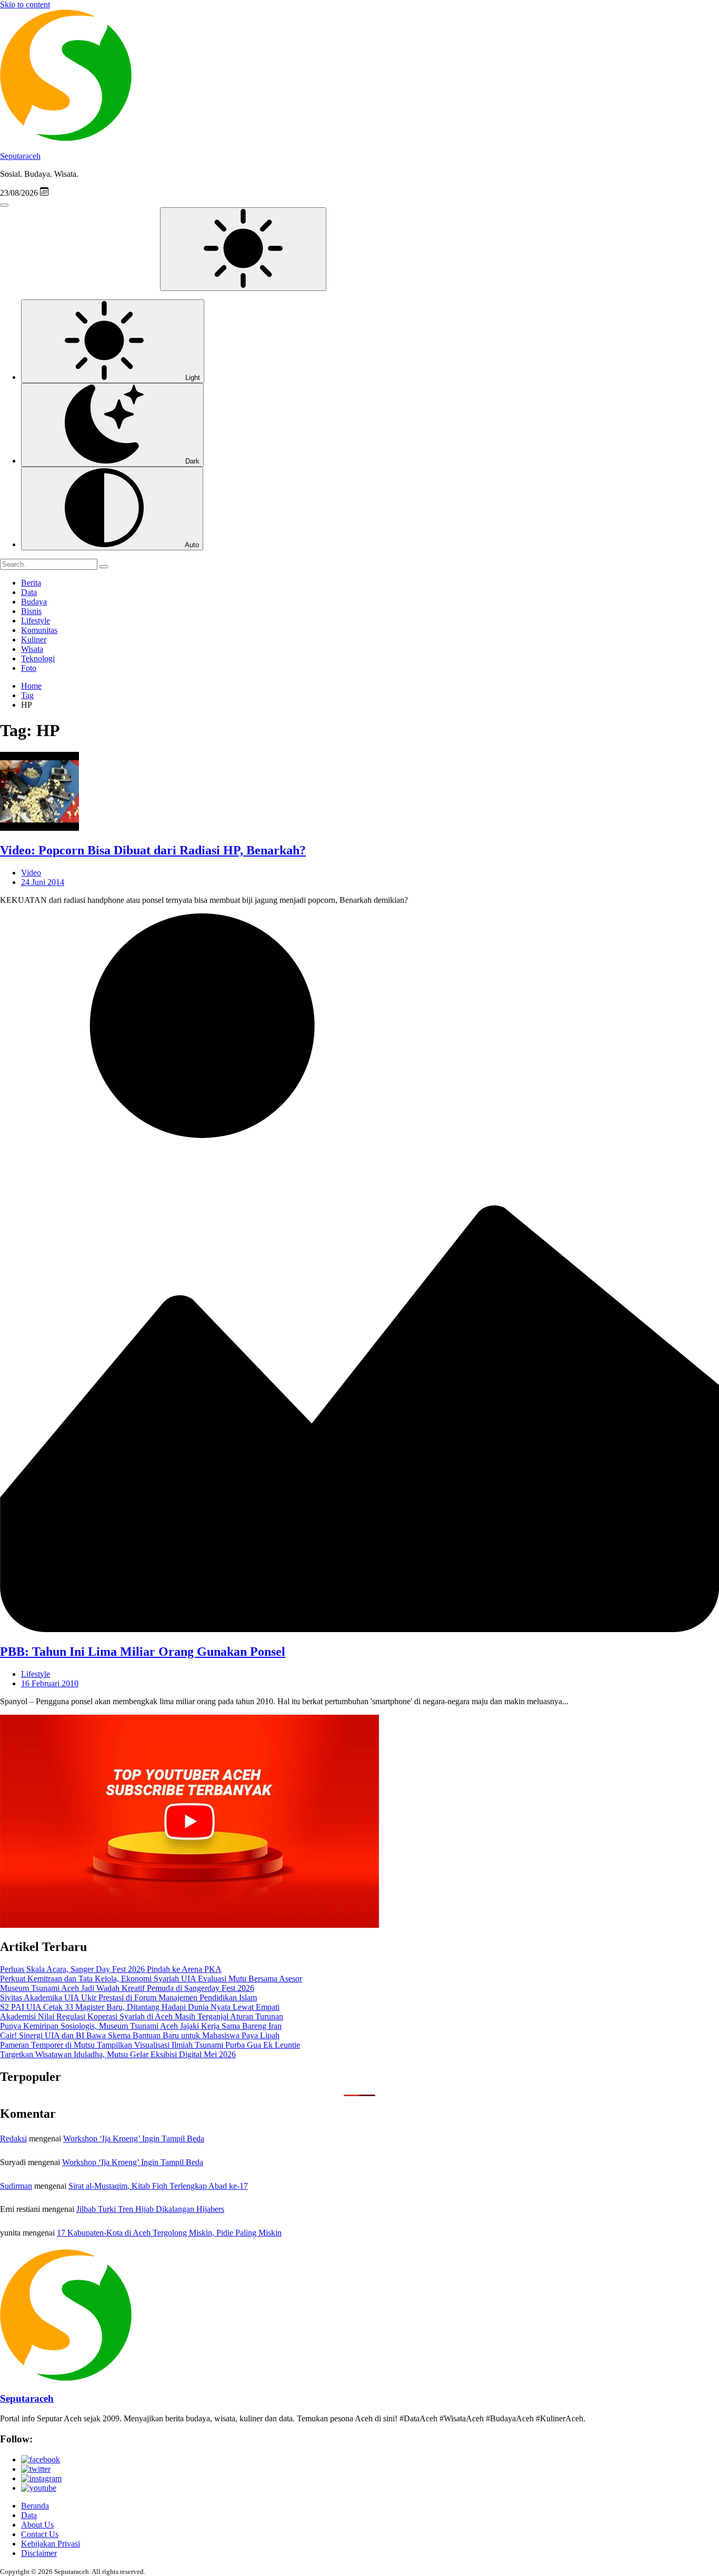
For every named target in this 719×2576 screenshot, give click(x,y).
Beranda (35, 2506)
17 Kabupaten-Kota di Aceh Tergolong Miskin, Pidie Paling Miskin (169, 2233)
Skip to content (25, 4)
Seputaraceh (20, 156)
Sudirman (16, 2186)
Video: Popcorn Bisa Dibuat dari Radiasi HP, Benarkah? (153, 850)
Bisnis (31, 611)
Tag (27, 695)
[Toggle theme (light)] (243, 249)
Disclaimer (39, 2553)
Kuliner (34, 640)
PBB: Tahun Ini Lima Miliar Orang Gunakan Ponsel (143, 1652)
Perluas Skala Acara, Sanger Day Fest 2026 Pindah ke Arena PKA (111, 1969)
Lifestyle (36, 621)
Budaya (34, 602)
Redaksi (13, 2139)
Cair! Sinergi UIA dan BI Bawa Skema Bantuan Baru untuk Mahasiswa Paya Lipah (140, 2035)
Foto (29, 668)
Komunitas (39, 630)
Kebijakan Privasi (51, 2544)
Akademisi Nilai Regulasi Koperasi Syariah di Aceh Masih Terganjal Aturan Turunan (142, 2016)
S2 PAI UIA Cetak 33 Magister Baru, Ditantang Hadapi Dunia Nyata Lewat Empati (140, 2007)
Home (31, 686)
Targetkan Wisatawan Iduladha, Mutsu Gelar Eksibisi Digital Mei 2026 (118, 2054)
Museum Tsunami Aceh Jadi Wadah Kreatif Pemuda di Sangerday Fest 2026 (127, 1988)
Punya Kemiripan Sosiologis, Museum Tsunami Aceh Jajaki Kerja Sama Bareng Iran (141, 2026)
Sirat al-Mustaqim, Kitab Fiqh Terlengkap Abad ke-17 (158, 2186)
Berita (31, 583)
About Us (37, 2525)
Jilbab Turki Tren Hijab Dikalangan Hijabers (150, 2209)
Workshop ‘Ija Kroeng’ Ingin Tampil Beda (134, 2139)
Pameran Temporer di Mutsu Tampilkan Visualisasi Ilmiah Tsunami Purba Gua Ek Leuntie (150, 2045)
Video (31, 873)
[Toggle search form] (4, 205)
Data (29, 592)
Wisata (32, 649)
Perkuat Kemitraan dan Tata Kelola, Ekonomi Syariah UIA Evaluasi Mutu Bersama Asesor (151, 1979)
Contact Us (40, 2534)
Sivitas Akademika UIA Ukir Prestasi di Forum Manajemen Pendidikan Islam (128, 1998)
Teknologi (38, 658)
